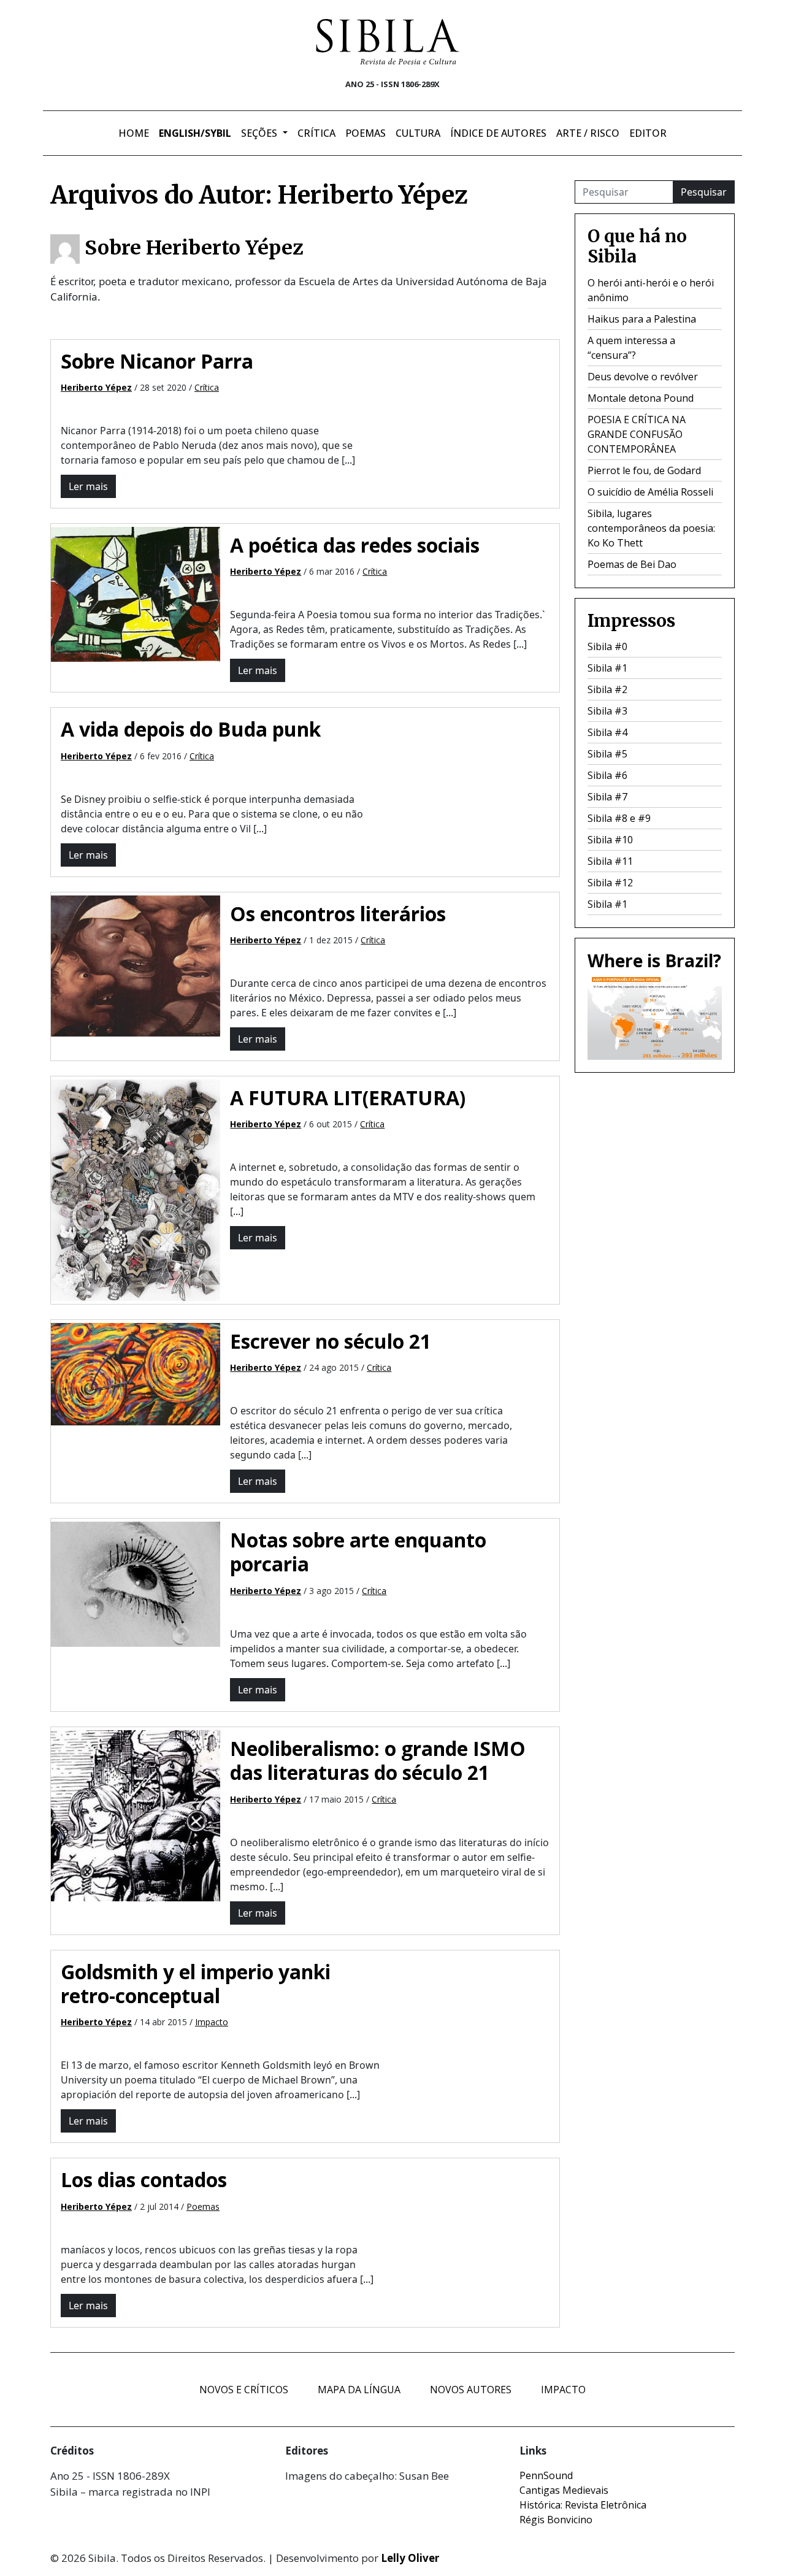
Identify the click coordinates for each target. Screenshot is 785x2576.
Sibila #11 (610, 861)
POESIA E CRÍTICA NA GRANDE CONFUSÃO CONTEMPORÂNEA (637, 434)
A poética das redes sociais (355, 545)
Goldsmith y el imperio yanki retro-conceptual (196, 1984)
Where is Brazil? (654, 960)
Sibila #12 (610, 883)
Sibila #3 (607, 711)
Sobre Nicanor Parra (157, 361)
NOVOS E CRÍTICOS (244, 2390)
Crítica (316, 133)
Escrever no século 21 (331, 1341)
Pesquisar (704, 192)
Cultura (418, 133)
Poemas (366, 133)
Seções (260, 133)
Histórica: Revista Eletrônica (583, 2505)
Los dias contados (144, 2179)
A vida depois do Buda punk (191, 729)
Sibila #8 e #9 (619, 818)
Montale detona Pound (641, 398)
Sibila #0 (607, 646)
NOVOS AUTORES (471, 2390)
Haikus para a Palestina (642, 319)
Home (134, 133)
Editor (648, 133)
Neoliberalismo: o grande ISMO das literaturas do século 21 (378, 1760)
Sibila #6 (607, 775)
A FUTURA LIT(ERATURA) (348, 1098)
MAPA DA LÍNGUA (359, 2390)
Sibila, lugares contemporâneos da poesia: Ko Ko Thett (651, 528)
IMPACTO (563, 2390)
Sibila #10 (610, 840)
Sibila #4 (607, 732)
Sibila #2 (607, 689)
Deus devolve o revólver (643, 377)
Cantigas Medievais (564, 2490)
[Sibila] (388, 42)
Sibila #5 (607, 754)
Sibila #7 (607, 797)
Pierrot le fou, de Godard (644, 470)
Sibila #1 (607, 668)
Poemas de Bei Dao (632, 564)
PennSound (546, 2475)
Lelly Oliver (410, 2558)
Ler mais (88, 486)
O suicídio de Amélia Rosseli (650, 492)
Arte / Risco (588, 133)
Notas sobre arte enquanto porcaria (358, 1552)
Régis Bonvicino (556, 2520)
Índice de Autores (498, 133)
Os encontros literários (338, 914)
